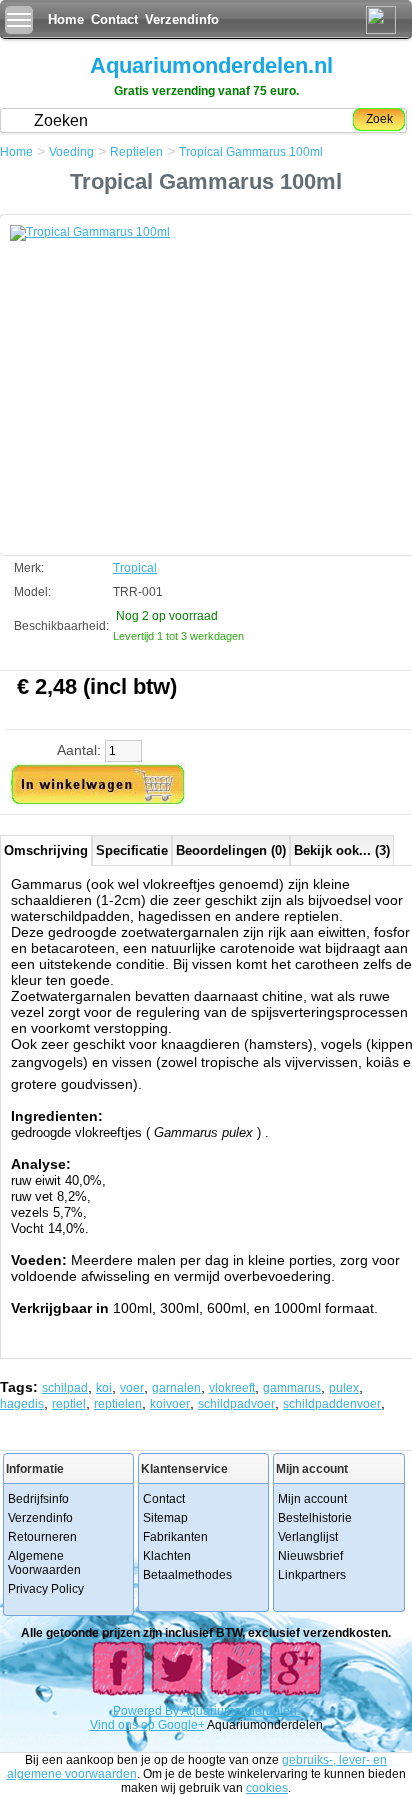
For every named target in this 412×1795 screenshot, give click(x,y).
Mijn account (312, 1499)
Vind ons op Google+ (147, 1725)
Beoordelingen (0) (231, 850)
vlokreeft (232, 1388)
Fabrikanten (175, 1537)
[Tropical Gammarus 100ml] (160, 375)
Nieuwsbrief (310, 1556)
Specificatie (132, 850)
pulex (344, 1388)
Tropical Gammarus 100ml (251, 152)
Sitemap (165, 1518)
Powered (139, 1711)
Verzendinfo (182, 19)
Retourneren (42, 1537)
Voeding (71, 152)
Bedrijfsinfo (38, 1499)
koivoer (170, 1404)
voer (132, 1388)
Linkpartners (312, 1575)
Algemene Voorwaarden (44, 1563)
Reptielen (136, 152)
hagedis (22, 1404)
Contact (114, 19)
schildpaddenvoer (332, 1404)
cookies (267, 1788)
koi (104, 1388)
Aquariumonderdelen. (240, 1711)
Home (66, 19)
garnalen (176, 1388)
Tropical (135, 568)
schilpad (65, 1388)
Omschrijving (46, 850)
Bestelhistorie (315, 1518)
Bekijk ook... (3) (342, 850)
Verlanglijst (308, 1537)
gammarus (292, 1388)
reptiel (69, 1404)
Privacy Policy (46, 1589)
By (173, 1711)
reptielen (118, 1404)
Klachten (167, 1556)
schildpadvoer (236, 1404)
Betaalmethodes (187, 1575)
